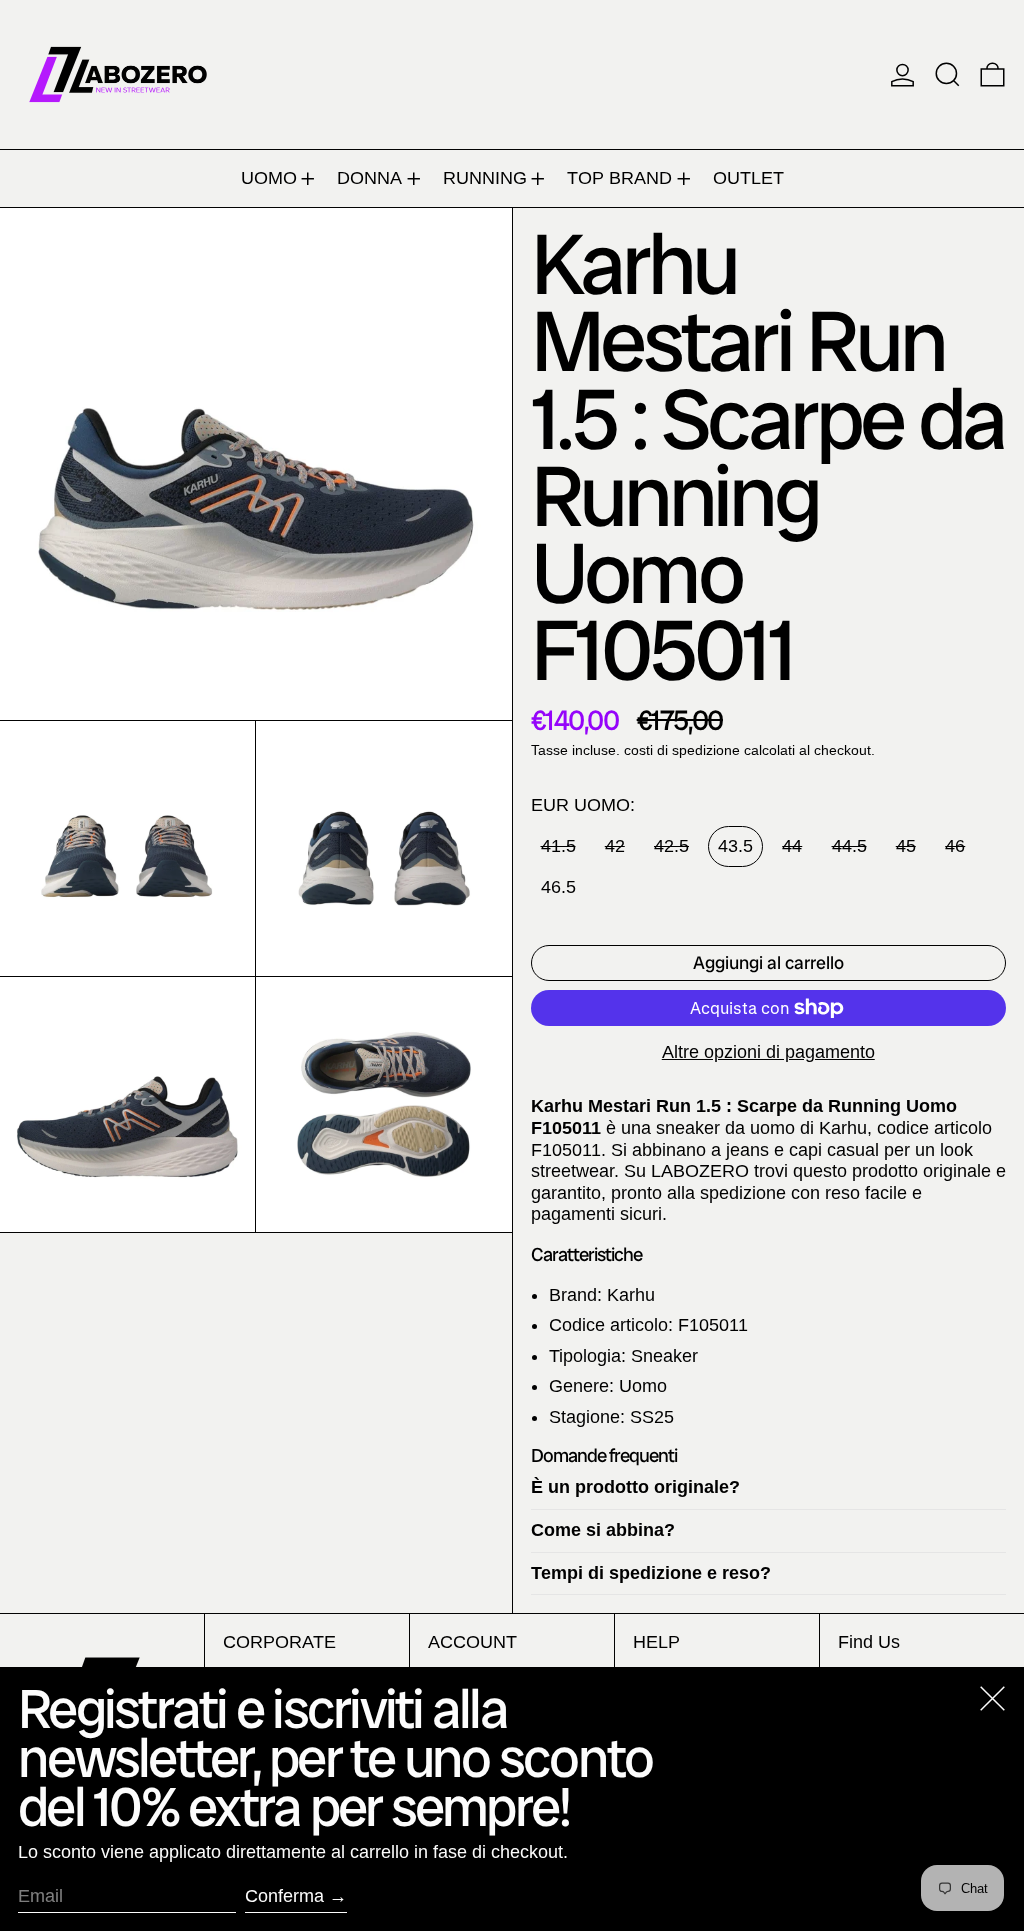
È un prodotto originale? (635, 1487)
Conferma (284, 1896)
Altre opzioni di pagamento (768, 1052)
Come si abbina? (603, 1530)
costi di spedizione (682, 750)
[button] (947, 74)
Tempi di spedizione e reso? (651, 1573)
